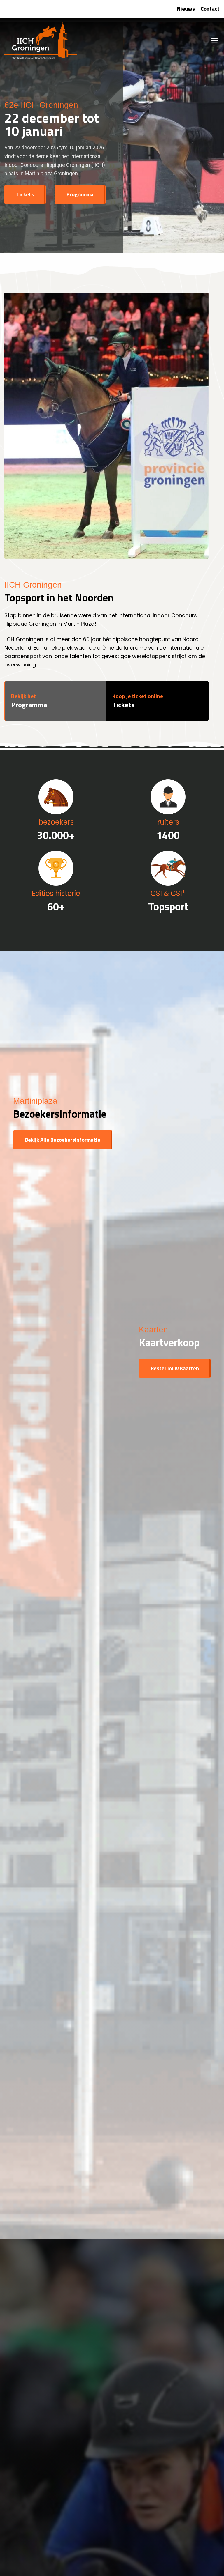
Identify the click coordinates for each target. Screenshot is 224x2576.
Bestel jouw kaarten (175, 1368)
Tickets (25, 194)
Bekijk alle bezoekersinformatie (63, 1140)
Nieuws (186, 9)
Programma (80, 194)
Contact (210, 9)
